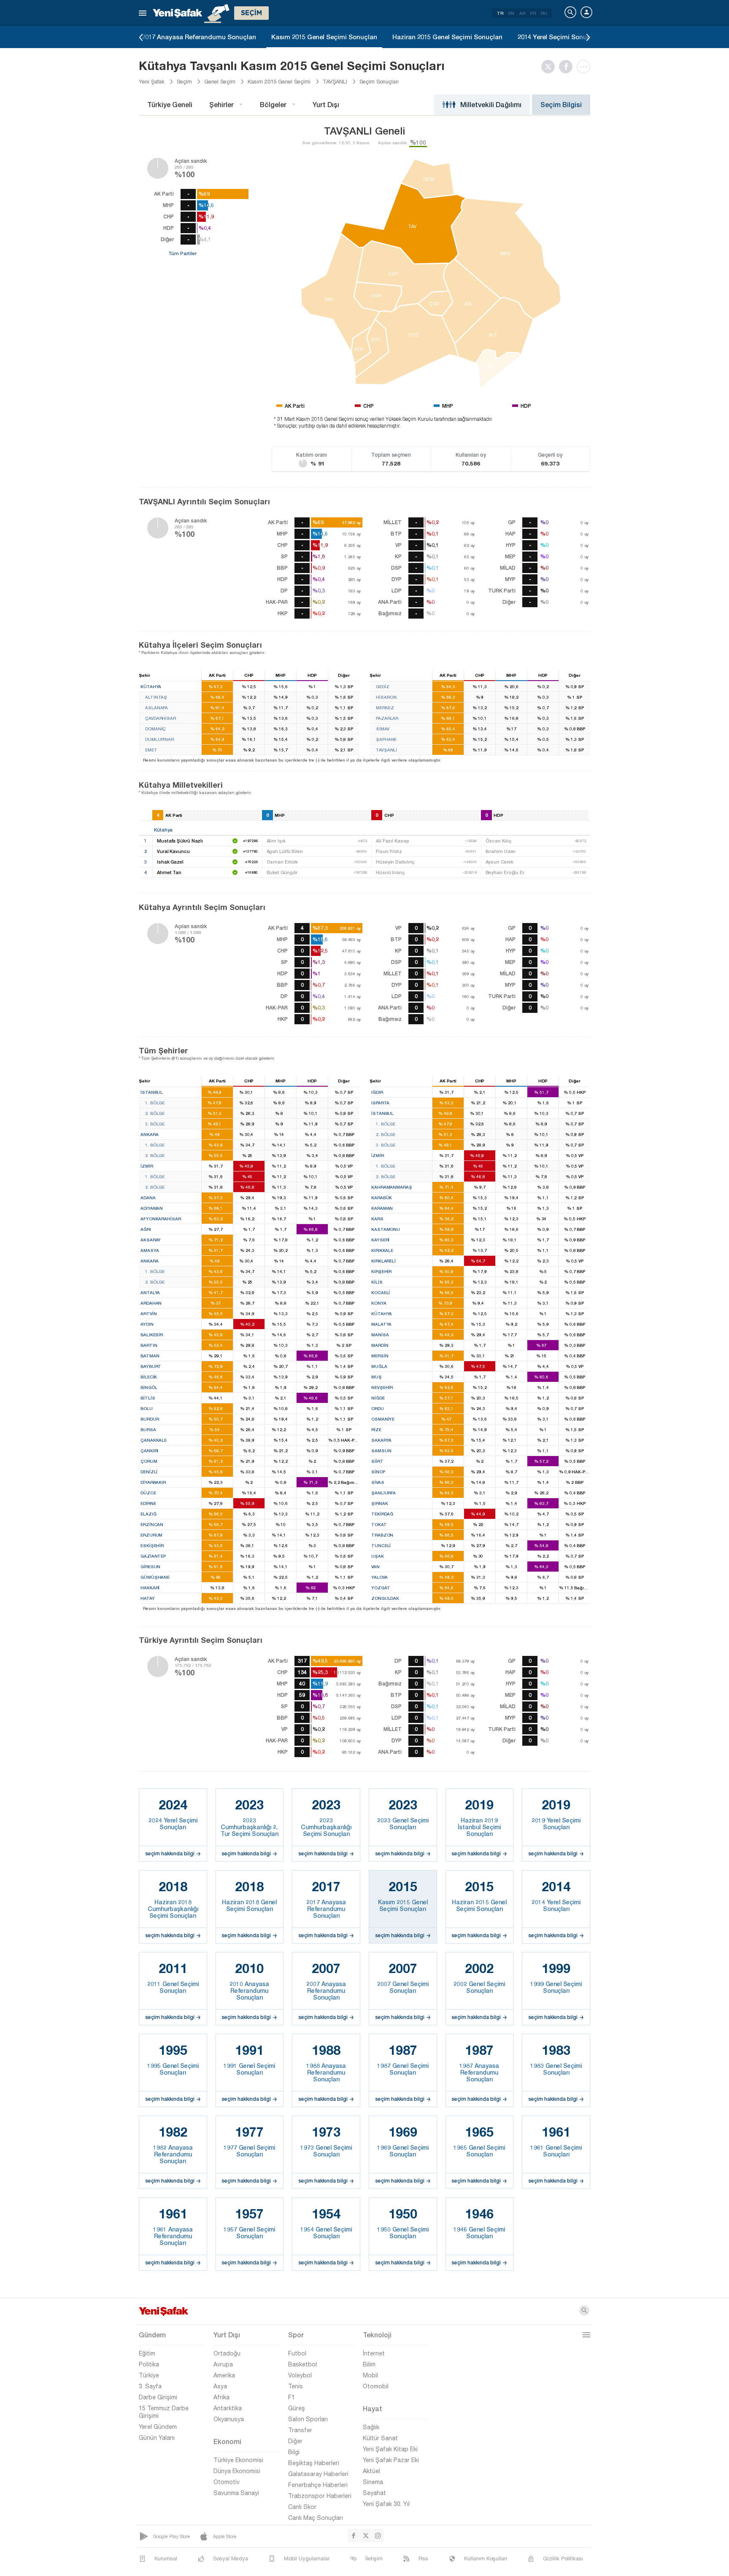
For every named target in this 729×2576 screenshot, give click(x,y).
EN (511, 13)
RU (544, 13)
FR (533, 13)
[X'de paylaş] (550, 67)
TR (500, 13)
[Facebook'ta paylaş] (568, 67)
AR (522, 13)
